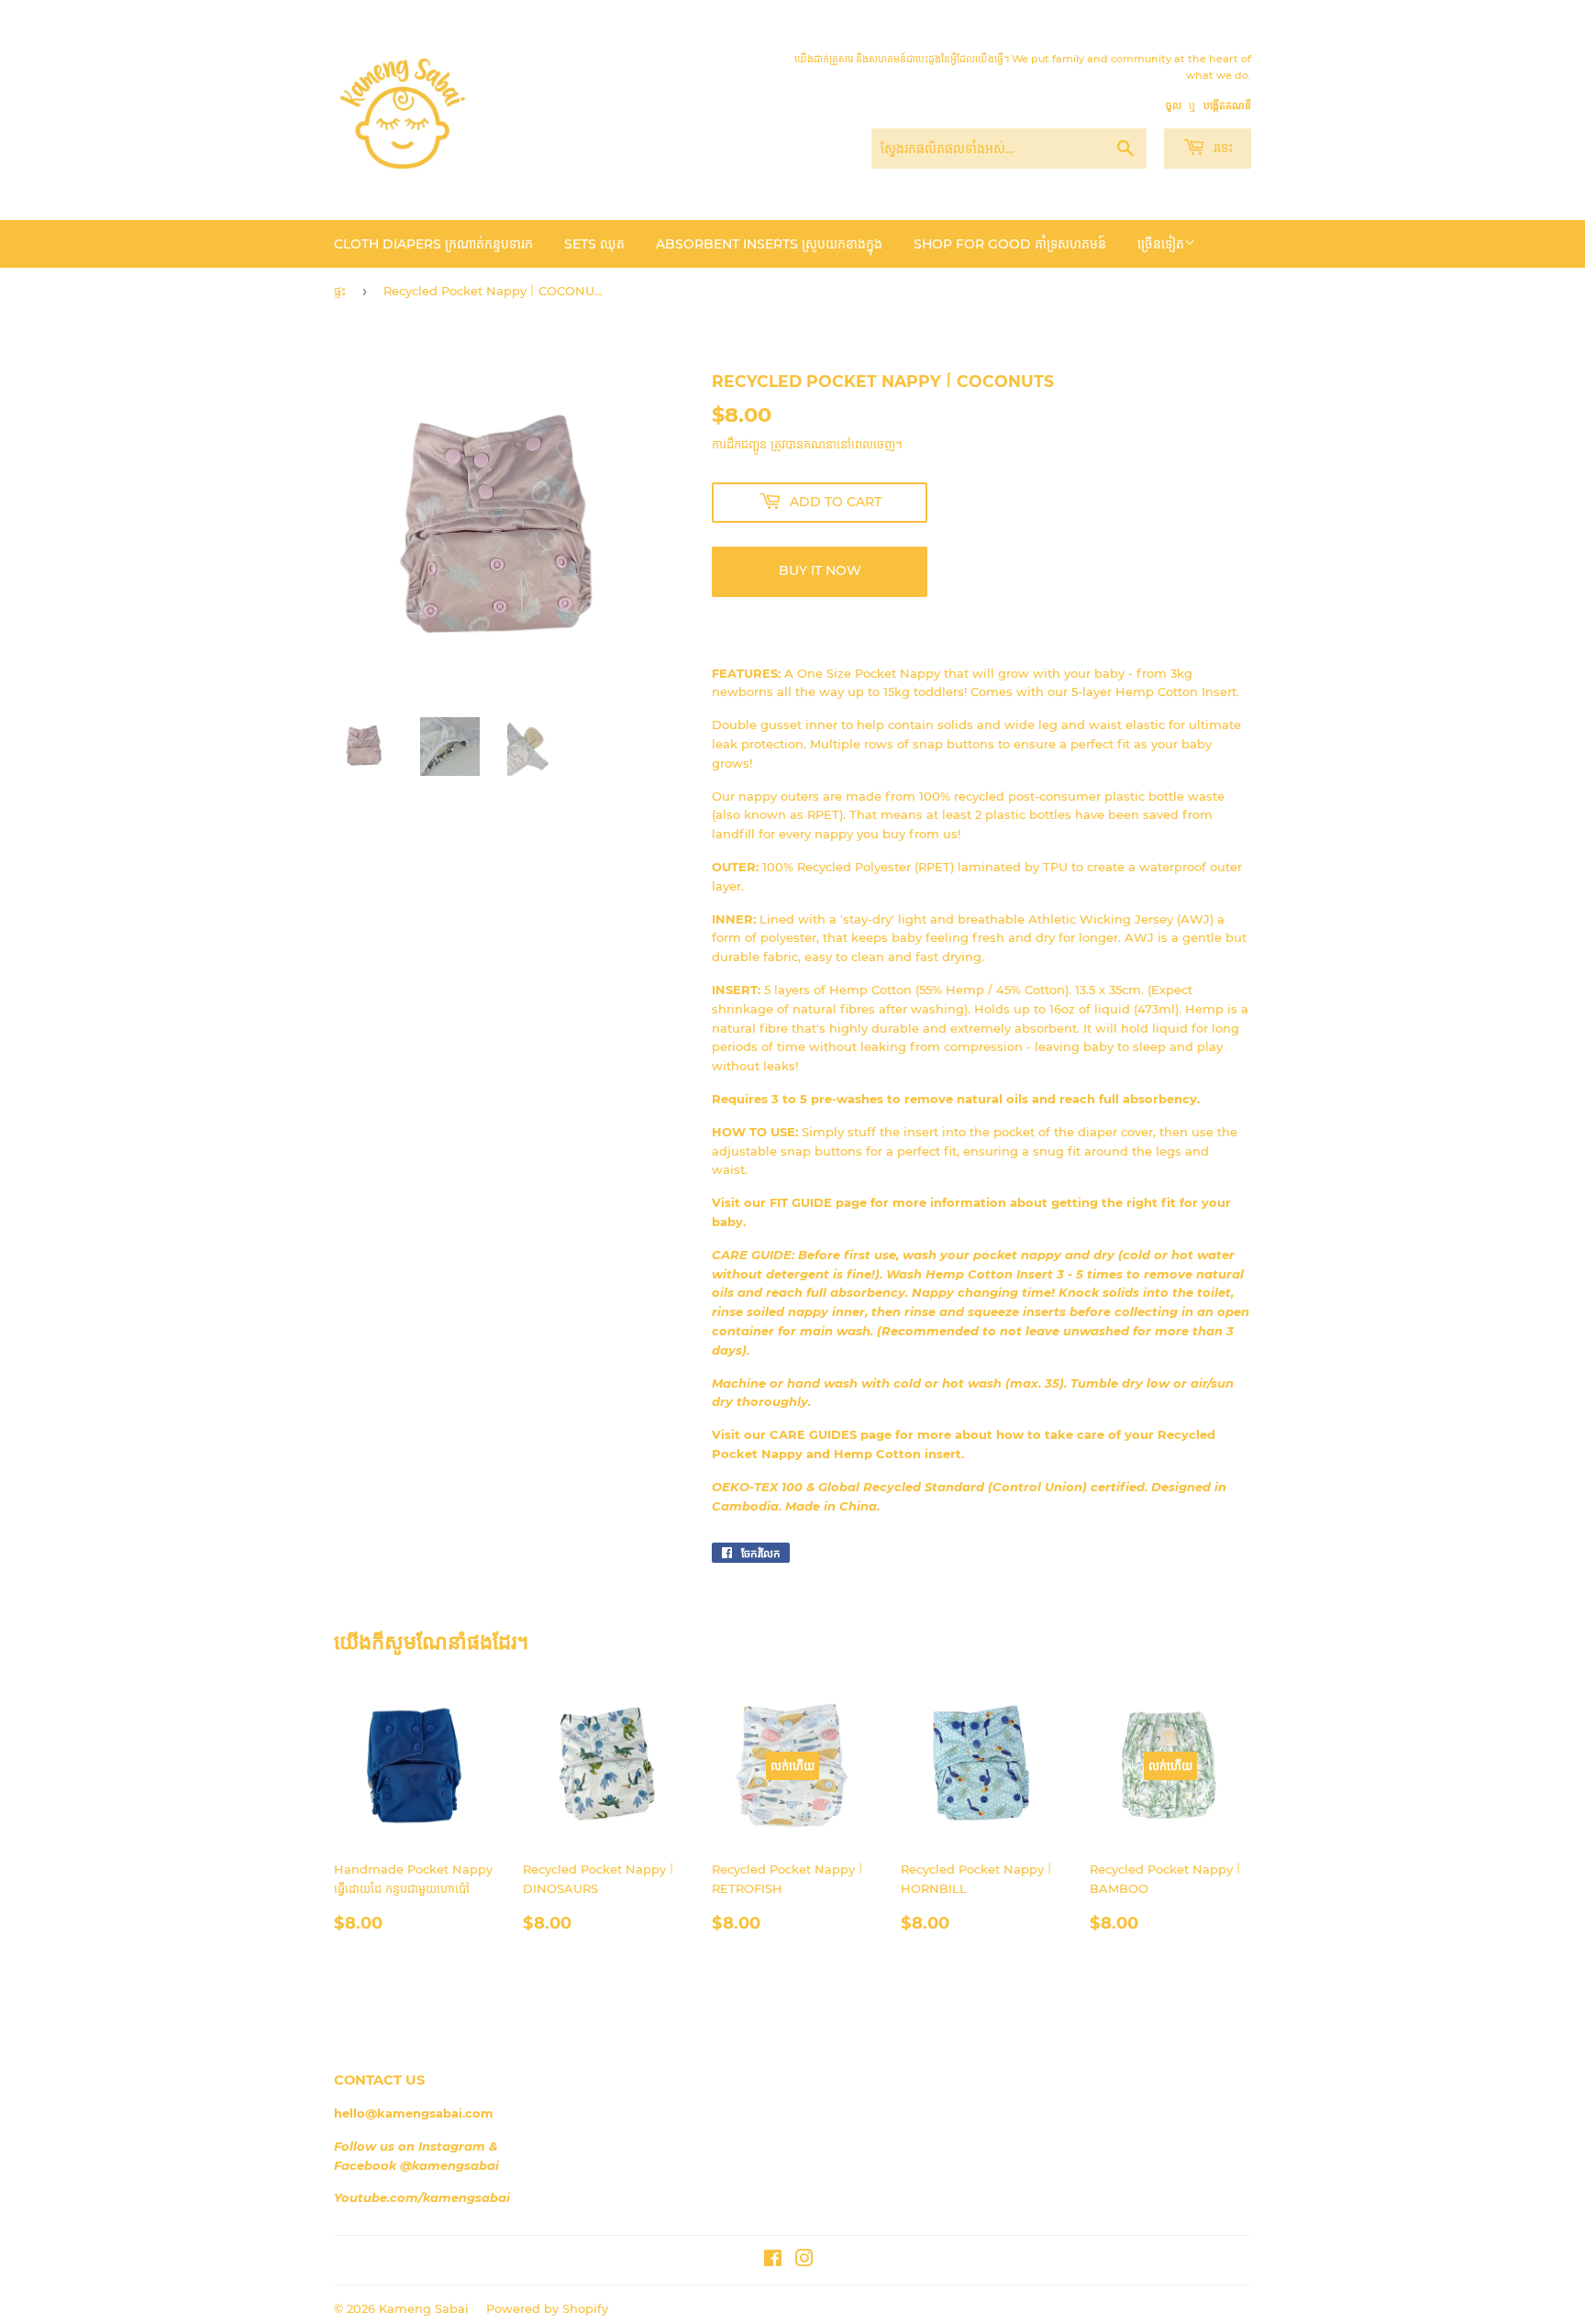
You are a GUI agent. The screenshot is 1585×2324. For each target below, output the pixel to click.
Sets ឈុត (594, 244)
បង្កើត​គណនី (1227, 105)
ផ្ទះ (340, 291)
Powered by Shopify (547, 2308)
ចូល (1174, 105)
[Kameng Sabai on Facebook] (773, 2261)
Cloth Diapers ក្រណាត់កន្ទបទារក (433, 244)
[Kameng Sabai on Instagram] (804, 2261)
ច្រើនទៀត (1161, 244)
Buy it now (820, 570)
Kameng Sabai (424, 2308)
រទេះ (1221, 148)
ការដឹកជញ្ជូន (739, 444)
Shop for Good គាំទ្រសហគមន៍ (1010, 244)
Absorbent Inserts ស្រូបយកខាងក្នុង (769, 244)
